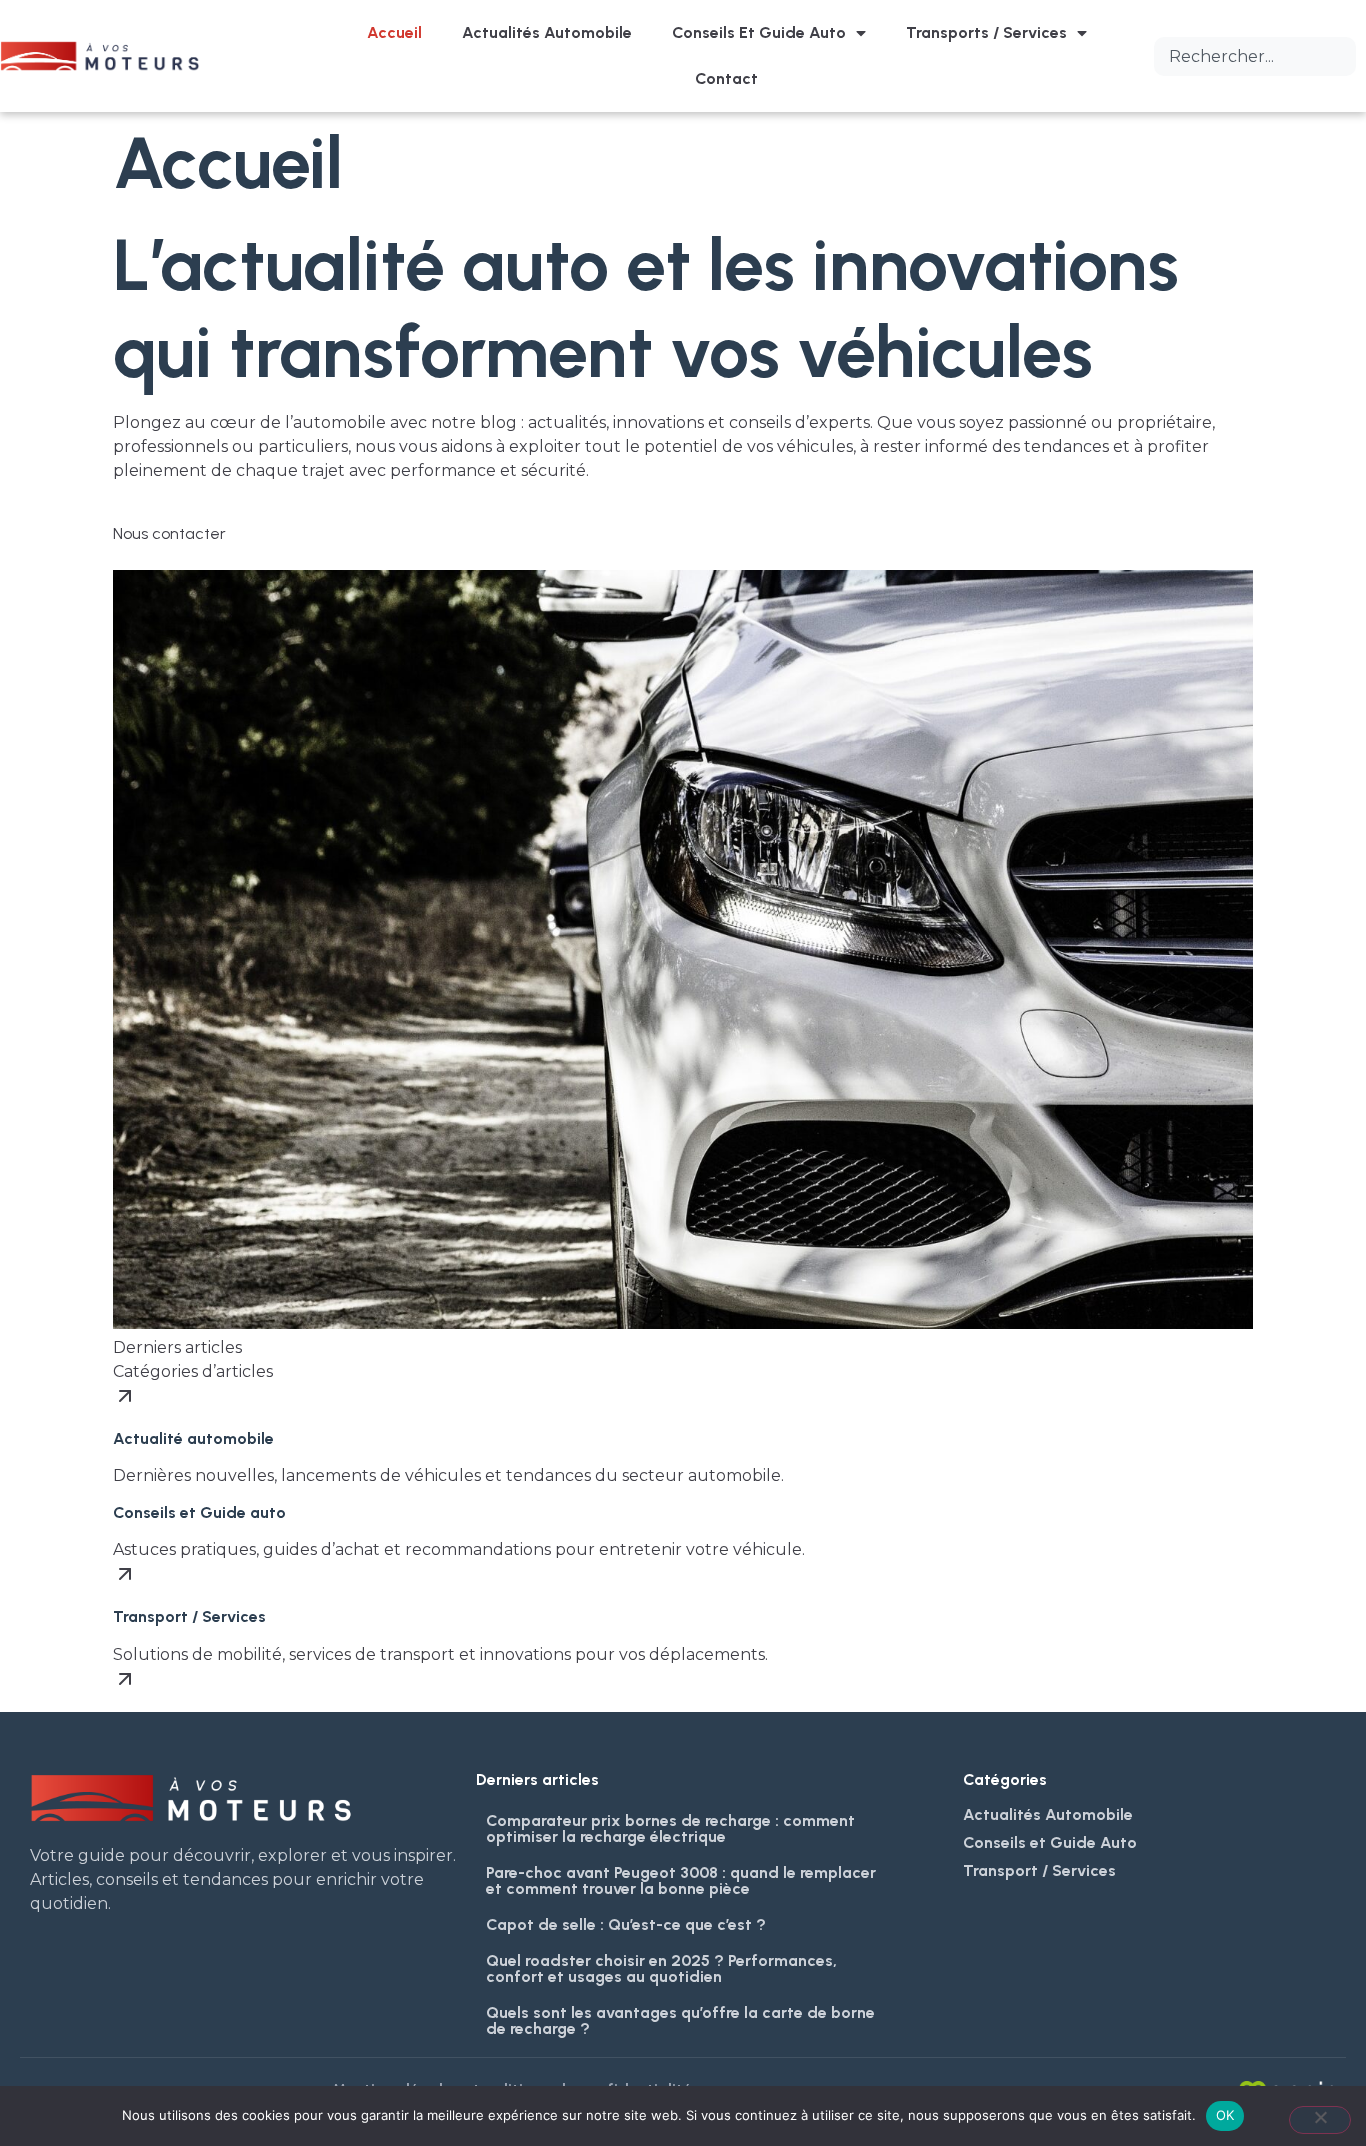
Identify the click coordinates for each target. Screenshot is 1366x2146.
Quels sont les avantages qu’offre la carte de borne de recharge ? (680, 2020)
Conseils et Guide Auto (759, 32)
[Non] (1320, 2120)
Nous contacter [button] (169, 533)
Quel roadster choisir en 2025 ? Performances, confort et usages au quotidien (661, 1968)
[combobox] (1255, 56)
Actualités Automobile (547, 32)
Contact (726, 78)
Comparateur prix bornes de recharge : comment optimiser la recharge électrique (670, 1828)
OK (1225, 2115)
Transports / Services (986, 32)
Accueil (394, 32)
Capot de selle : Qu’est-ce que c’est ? (626, 1924)
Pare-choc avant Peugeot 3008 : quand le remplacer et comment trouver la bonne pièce (681, 1880)
